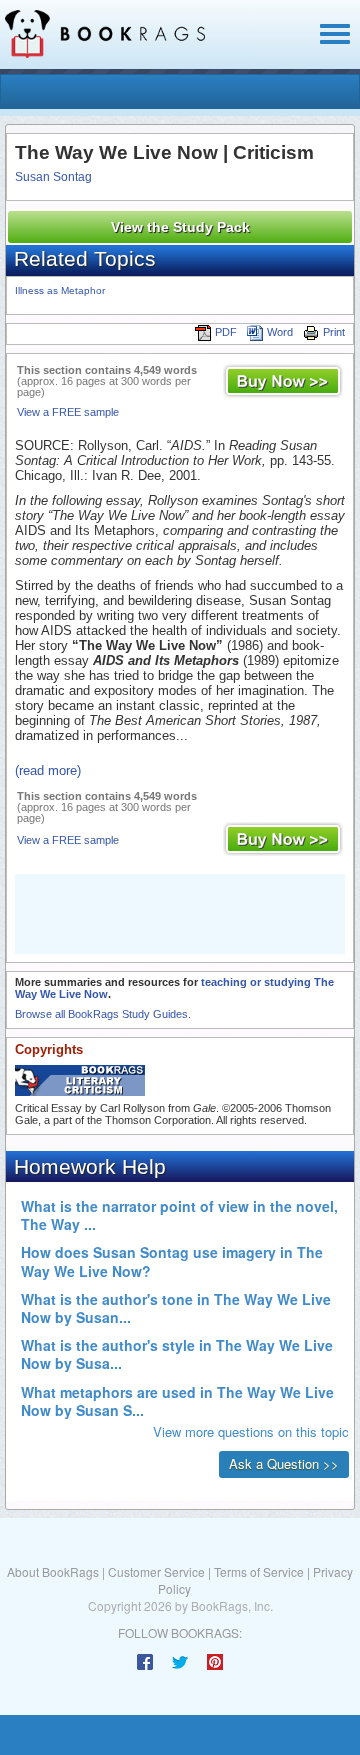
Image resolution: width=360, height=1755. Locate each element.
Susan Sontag (53, 177)
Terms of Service (259, 1571)
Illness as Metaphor (60, 290)
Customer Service (156, 1571)
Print (334, 332)
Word (280, 332)
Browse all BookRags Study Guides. (103, 1014)
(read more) (48, 770)
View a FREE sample (68, 412)
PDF (226, 332)
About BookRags (53, 1571)
